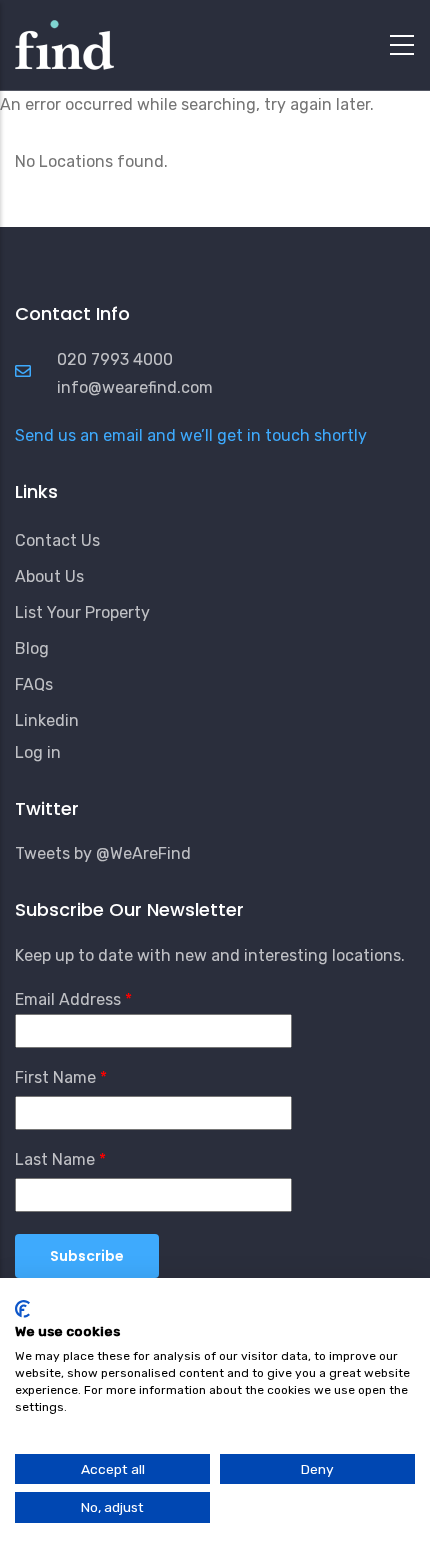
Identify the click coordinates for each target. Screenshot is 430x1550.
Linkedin (47, 720)
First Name (55, 1077)
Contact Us (57, 540)
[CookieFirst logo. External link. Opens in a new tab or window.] (22, 1309)
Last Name (55, 1159)
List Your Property (82, 612)
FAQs (34, 684)
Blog (32, 648)
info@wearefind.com (135, 387)
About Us (49, 576)
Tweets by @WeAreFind (103, 853)
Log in (38, 752)
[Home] (64, 40)
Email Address (68, 999)
